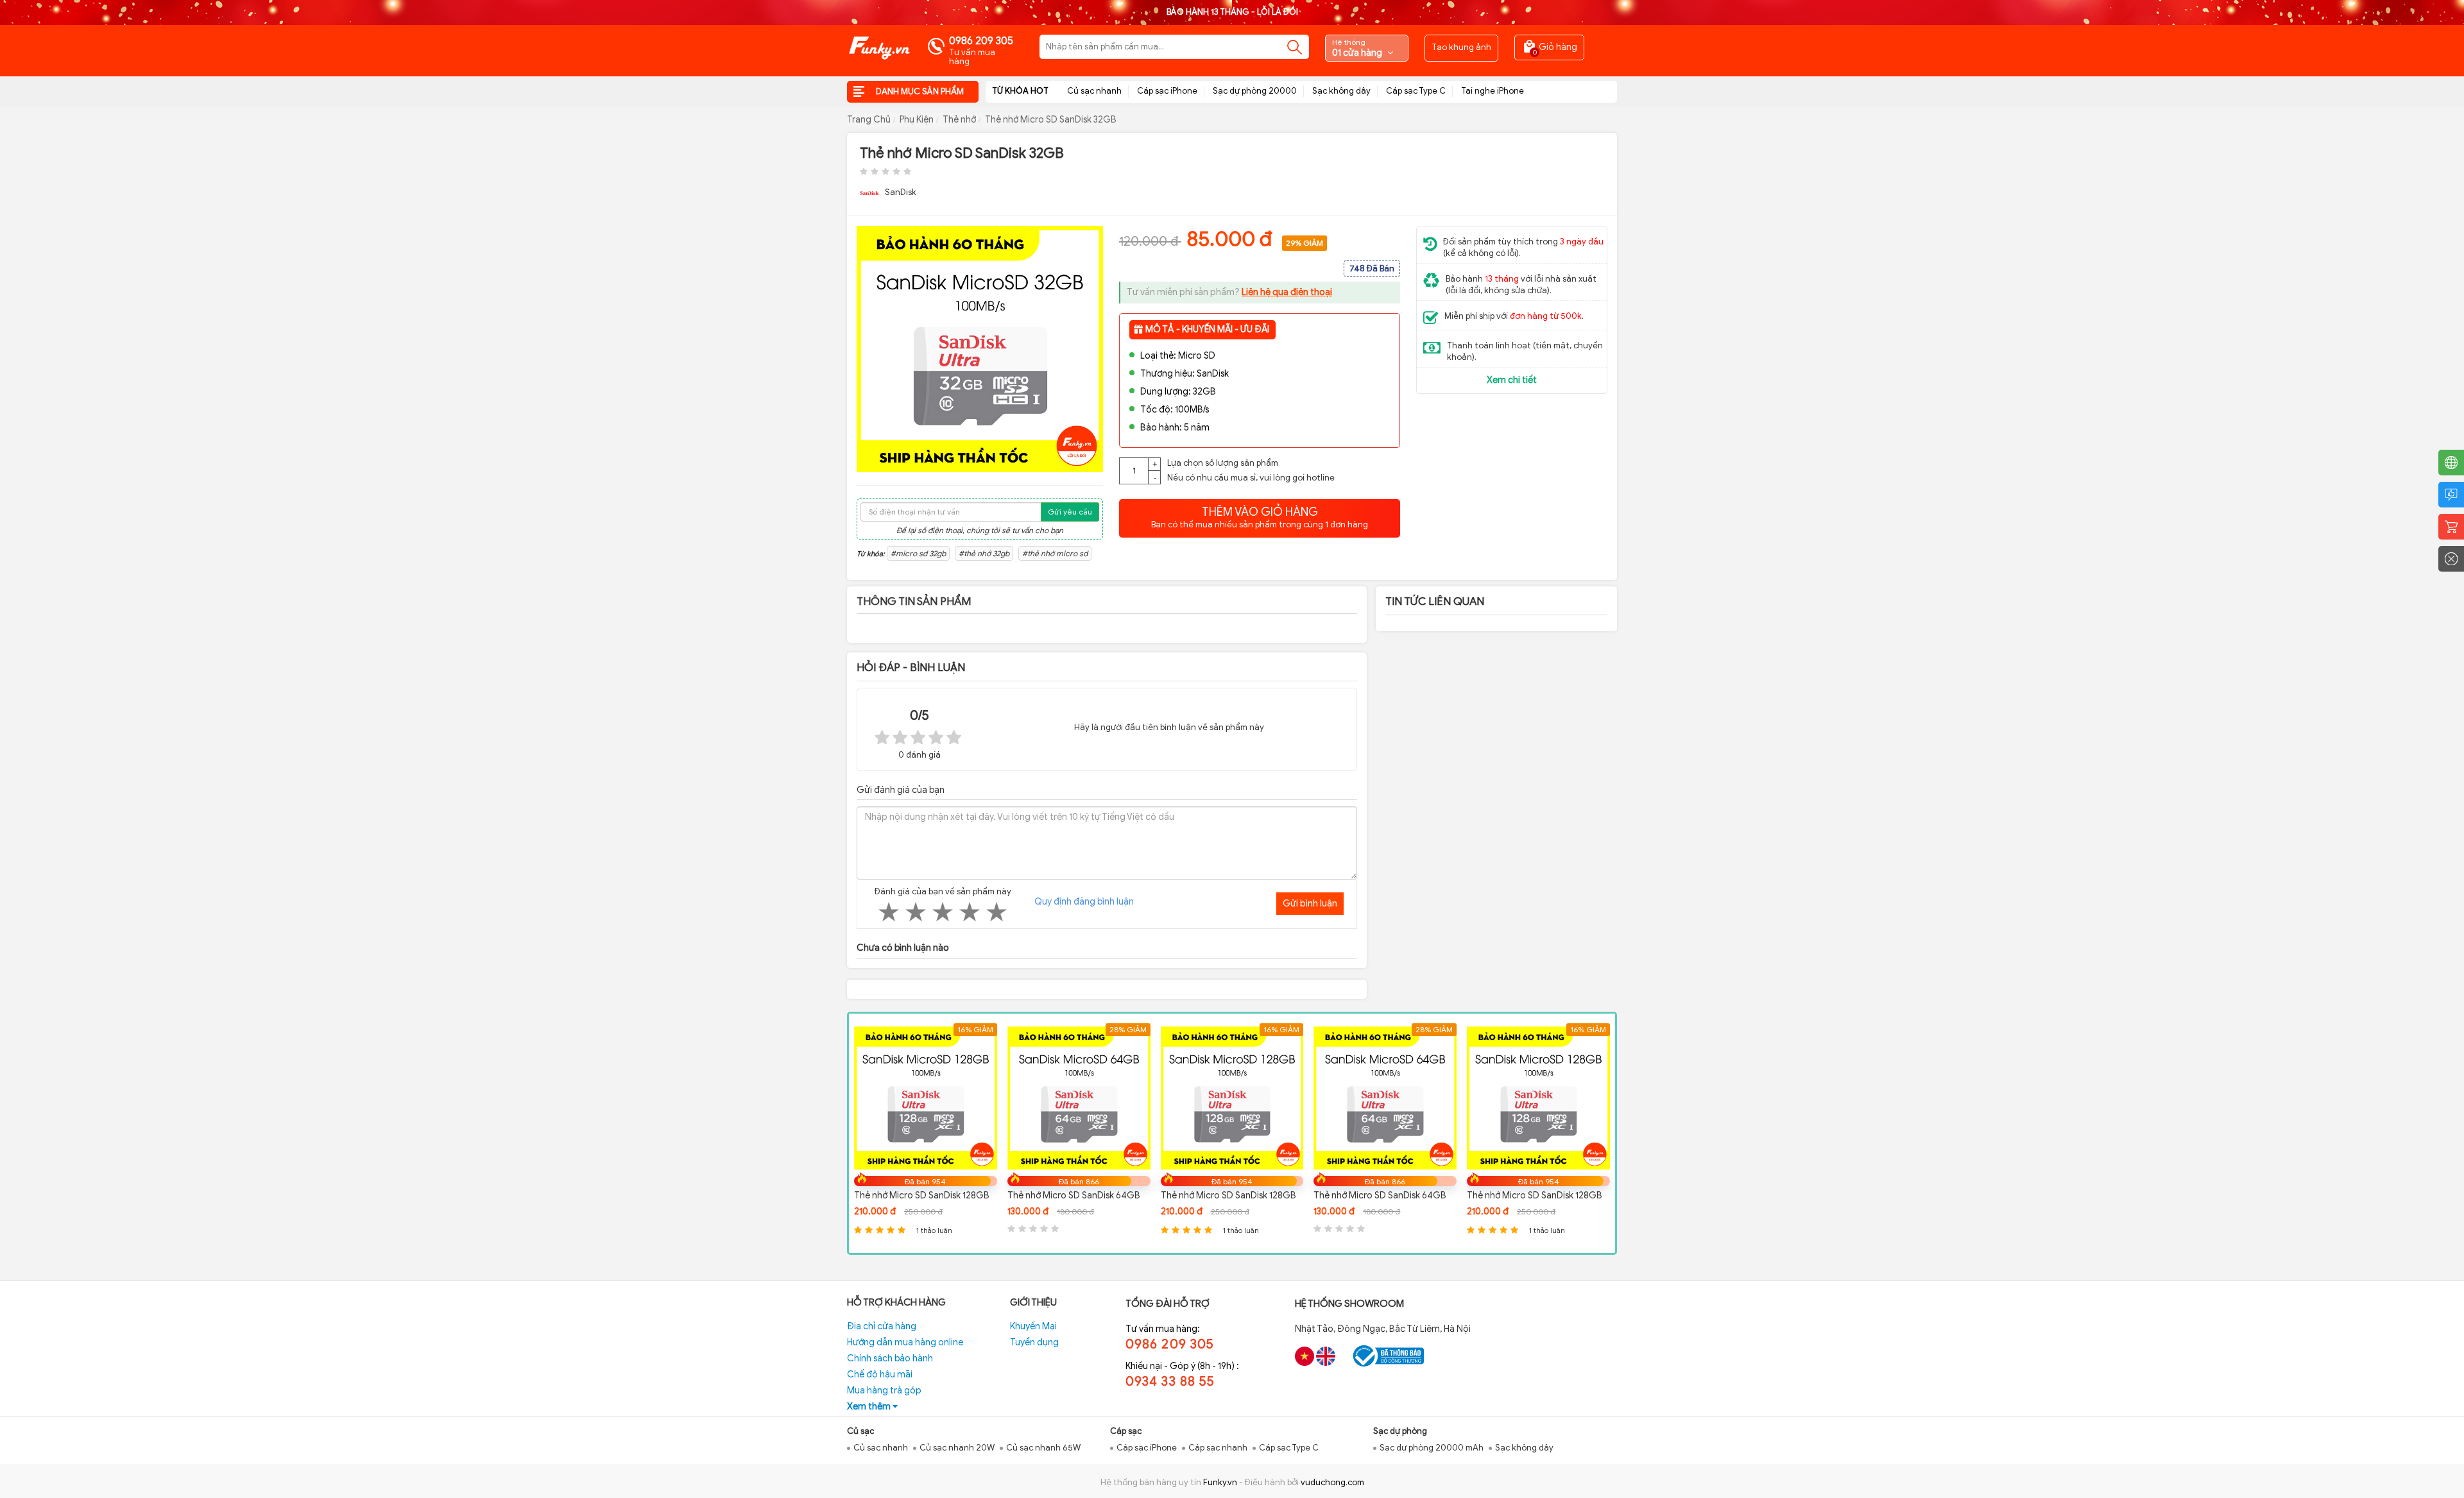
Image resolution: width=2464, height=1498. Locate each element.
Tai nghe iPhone (1493, 91)
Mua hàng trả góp (884, 1391)
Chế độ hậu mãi (880, 1375)
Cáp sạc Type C (1416, 91)
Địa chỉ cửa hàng (882, 1326)
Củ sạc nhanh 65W (1043, 1448)
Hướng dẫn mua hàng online (905, 1342)
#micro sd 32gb (918, 553)
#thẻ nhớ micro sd (1055, 553)
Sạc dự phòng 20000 (1255, 91)
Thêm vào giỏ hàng (1260, 517)
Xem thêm (870, 1407)
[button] (1091, 237)
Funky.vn (1220, 1482)
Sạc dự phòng (1400, 1431)
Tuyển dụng (1034, 1342)
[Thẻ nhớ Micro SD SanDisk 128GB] (1080, 1097)
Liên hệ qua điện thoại (1287, 292)
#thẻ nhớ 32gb (984, 553)
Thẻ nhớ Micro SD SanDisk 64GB (921, 1196)
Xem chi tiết (1512, 380)
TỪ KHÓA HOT (1020, 91)
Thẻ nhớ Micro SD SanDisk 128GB (1076, 1196)
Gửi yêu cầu (1070, 512)
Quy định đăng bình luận (1084, 902)
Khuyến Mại (1033, 1326)
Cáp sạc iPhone (1167, 91)
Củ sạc (860, 1431)
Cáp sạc (1126, 1431)
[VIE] (1305, 1356)
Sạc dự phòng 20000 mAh (1432, 1448)
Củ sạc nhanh (1094, 91)
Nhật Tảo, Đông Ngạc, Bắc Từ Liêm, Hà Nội (1383, 1329)
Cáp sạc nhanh (1218, 1448)
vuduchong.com (1332, 1482)
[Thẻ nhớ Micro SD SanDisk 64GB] (926, 1097)
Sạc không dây (1341, 91)
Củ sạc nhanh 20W (957, 1448)
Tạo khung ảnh (1461, 47)
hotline (1321, 478)
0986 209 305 (981, 41)
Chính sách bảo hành (890, 1358)
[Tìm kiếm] (1295, 47)
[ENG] (1326, 1356)
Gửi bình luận (1310, 903)
